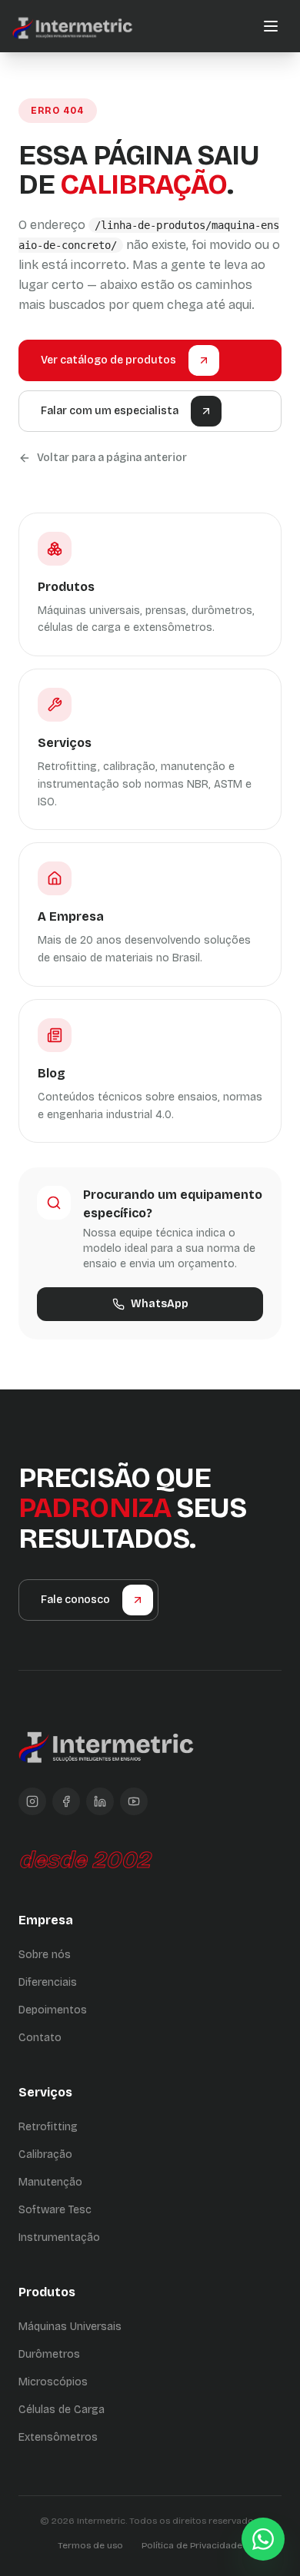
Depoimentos (53, 2010)
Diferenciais (48, 1982)
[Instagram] (32, 1801)
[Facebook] (66, 1801)
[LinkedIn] (100, 1801)
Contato (40, 2038)
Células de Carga (62, 2410)
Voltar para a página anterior (112, 458)
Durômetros (49, 2354)
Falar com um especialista (110, 411)
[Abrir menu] (271, 26)
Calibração (45, 2154)
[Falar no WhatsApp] (263, 2539)
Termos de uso (90, 2545)
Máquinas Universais (70, 2327)
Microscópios (53, 2382)
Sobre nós (45, 1955)
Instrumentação (59, 2237)
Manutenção (50, 2182)
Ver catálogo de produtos (108, 360)
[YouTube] (134, 1801)
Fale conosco (75, 1600)
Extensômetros (58, 2437)
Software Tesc (55, 2210)
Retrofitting (48, 2127)
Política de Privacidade (192, 2545)
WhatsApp (160, 1304)
